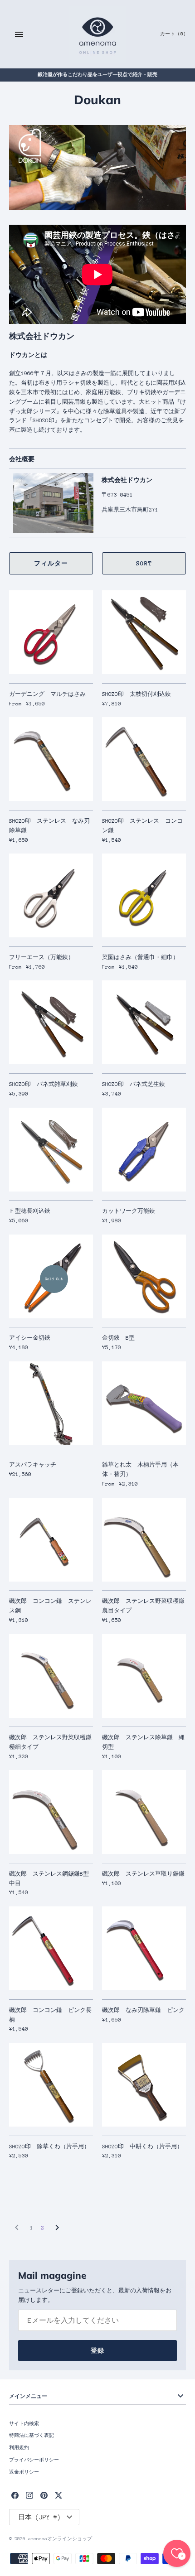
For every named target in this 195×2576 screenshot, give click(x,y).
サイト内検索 (24, 2424)
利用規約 (19, 2448)
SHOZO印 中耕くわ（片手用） (142, 2147)
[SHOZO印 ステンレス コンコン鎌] (144, 759)
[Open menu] (19, 34)
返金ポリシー (24, 2472)
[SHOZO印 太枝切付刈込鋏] (144, 632)
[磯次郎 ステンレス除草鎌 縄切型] (144, 1676)
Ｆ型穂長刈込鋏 (30, 1211)
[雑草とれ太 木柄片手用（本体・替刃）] (144, 1403)
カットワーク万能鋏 (129, 1211)
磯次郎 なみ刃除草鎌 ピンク (143, 2010)
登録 (97, 2351)
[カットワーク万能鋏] (144, 1150)
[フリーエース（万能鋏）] (51, 895)
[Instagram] (29, 2495)
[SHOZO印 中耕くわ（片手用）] (144, 2085)
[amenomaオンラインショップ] (98, 34)
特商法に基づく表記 (32, 2436)
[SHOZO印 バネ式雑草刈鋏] (51, 1022)
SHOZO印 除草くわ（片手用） (49, 2147)
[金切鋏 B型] (144, 1276)
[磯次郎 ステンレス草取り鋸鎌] (144, 1812)
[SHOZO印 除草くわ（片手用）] (51, 2085)
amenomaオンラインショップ (60, 2539)
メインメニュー (28, 2396)
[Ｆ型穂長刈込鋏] (51, 1150)
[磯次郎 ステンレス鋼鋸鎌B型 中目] (51, 1812)
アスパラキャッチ (33, 1465)
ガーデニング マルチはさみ (47, 694)
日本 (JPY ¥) (39, 2517)
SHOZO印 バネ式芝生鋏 (134, 1084)
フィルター (51, 563)
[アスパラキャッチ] (51, 1403)
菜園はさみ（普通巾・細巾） (140, 957)
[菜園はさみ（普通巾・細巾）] (144, 895)
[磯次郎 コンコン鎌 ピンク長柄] (51, 1948)
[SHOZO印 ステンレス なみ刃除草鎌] (51, 759)
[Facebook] (15, 2495)
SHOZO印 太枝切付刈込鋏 (136, 694)
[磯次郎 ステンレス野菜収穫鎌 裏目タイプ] (144, 1540)
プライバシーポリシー (34, 2460)
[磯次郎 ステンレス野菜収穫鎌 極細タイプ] (51, 1676)
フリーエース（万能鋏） (41, 957)
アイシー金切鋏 (30, 1338)
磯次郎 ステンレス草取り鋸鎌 (143, 1874)
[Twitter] (58, 2495)
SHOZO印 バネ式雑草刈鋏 (44, 1084)
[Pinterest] (44, 2495)
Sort (144, 563)
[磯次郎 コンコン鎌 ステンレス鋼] (51, 1540)
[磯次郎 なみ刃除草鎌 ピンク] (144, 1948)
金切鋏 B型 (118, 1338)
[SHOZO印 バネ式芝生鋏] (144, 1022)
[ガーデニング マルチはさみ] (51, 632)
